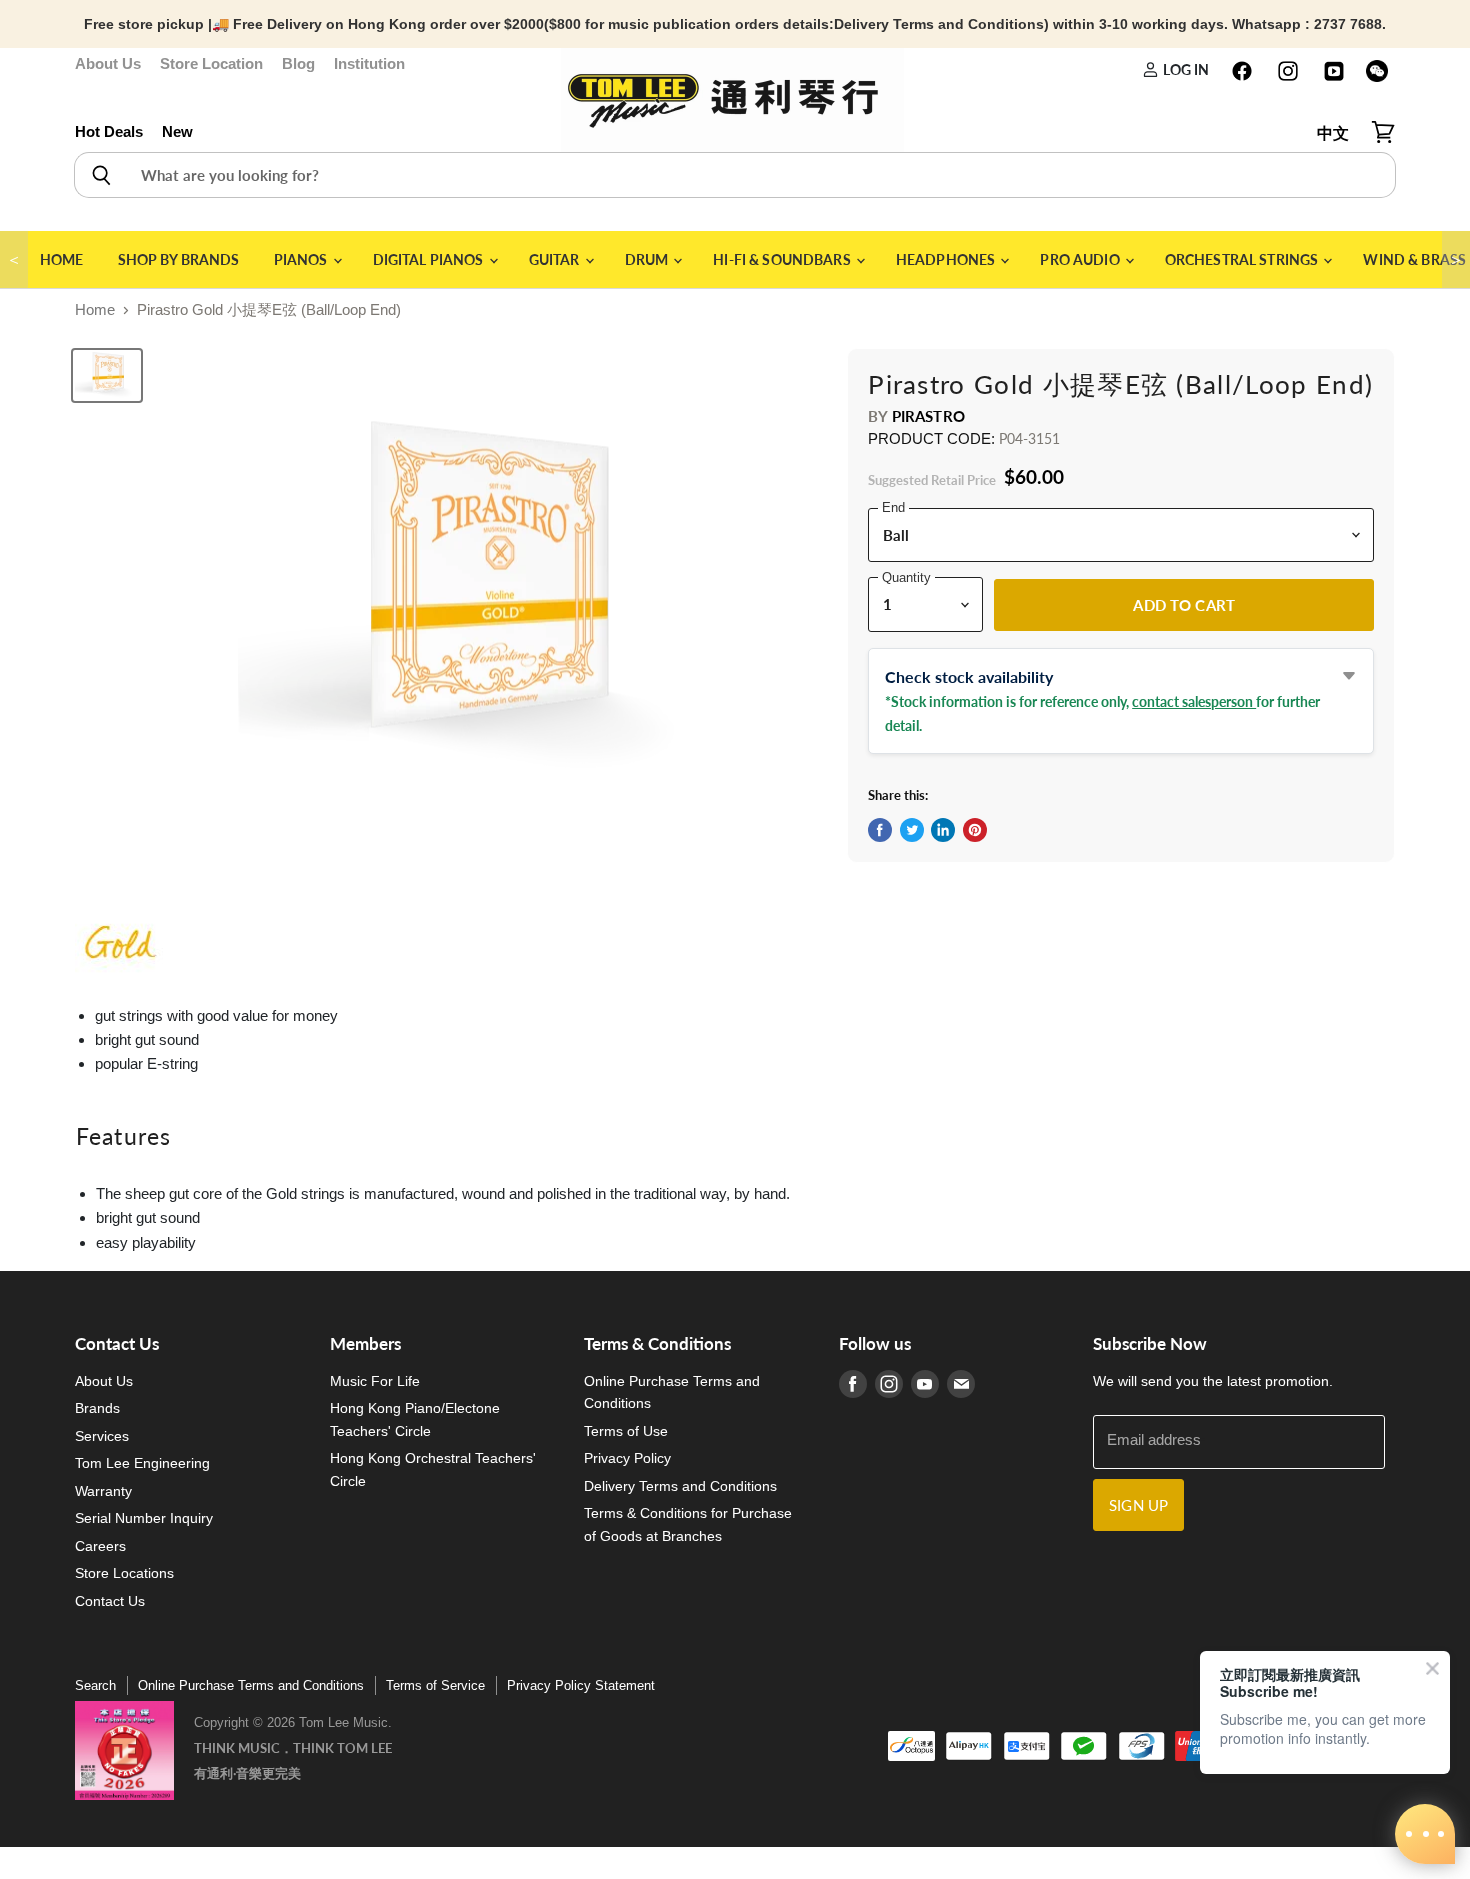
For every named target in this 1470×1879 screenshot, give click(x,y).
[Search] (100, 175)
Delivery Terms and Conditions (680, 1486)
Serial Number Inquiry (144, 1518)
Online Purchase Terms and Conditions (251, 1685)
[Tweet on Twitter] (912, 830)
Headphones (947, 259)
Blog (298, 63)
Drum (648, 259)
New (177, 131)
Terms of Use (626, 1431)
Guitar (556, 259)
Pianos (302, 259)
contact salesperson (1194, 701)
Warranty (103, 1491)
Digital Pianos (430, 259)
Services (102, 1436)
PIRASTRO (928, 416)
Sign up (1138, 1505)
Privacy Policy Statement (581, 1685)
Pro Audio (1081, 259)
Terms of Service (435, 1685)
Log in (1184, 69)
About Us (108, 63)
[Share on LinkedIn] (943, 830)
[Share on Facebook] (880, 830)
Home (62, 259)
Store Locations (124, 1573)
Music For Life (375, 1381)
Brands (97, 1408)
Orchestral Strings (1243, 259)
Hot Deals (109, 131)
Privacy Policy (627, 1458)
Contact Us (110, 1601)
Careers (100, 1546)
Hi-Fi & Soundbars (783, 259)
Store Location (211, 63)
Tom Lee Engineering (142, 1463)
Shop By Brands (179, 259)
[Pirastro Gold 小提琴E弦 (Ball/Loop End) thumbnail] (107, 375)
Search (95, 1685)
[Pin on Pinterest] (975, 830)
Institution (369, 63)
